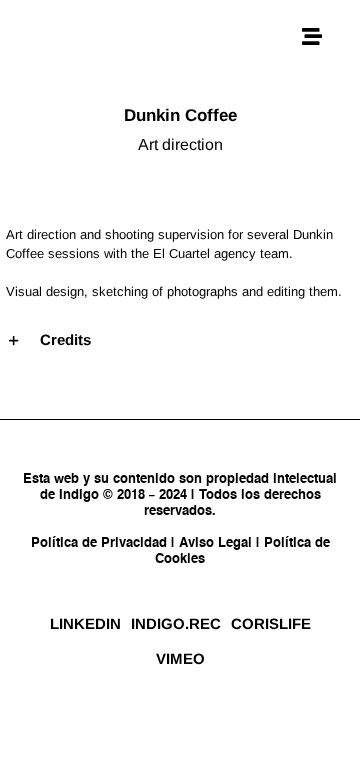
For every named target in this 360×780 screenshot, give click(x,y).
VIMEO (180, 658)
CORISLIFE (271, 623)
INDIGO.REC (176, 623)
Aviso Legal (215, 543)
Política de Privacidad (101, 543)
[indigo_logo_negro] (86, 27)
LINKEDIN (85, 623)
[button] (180, 340)
